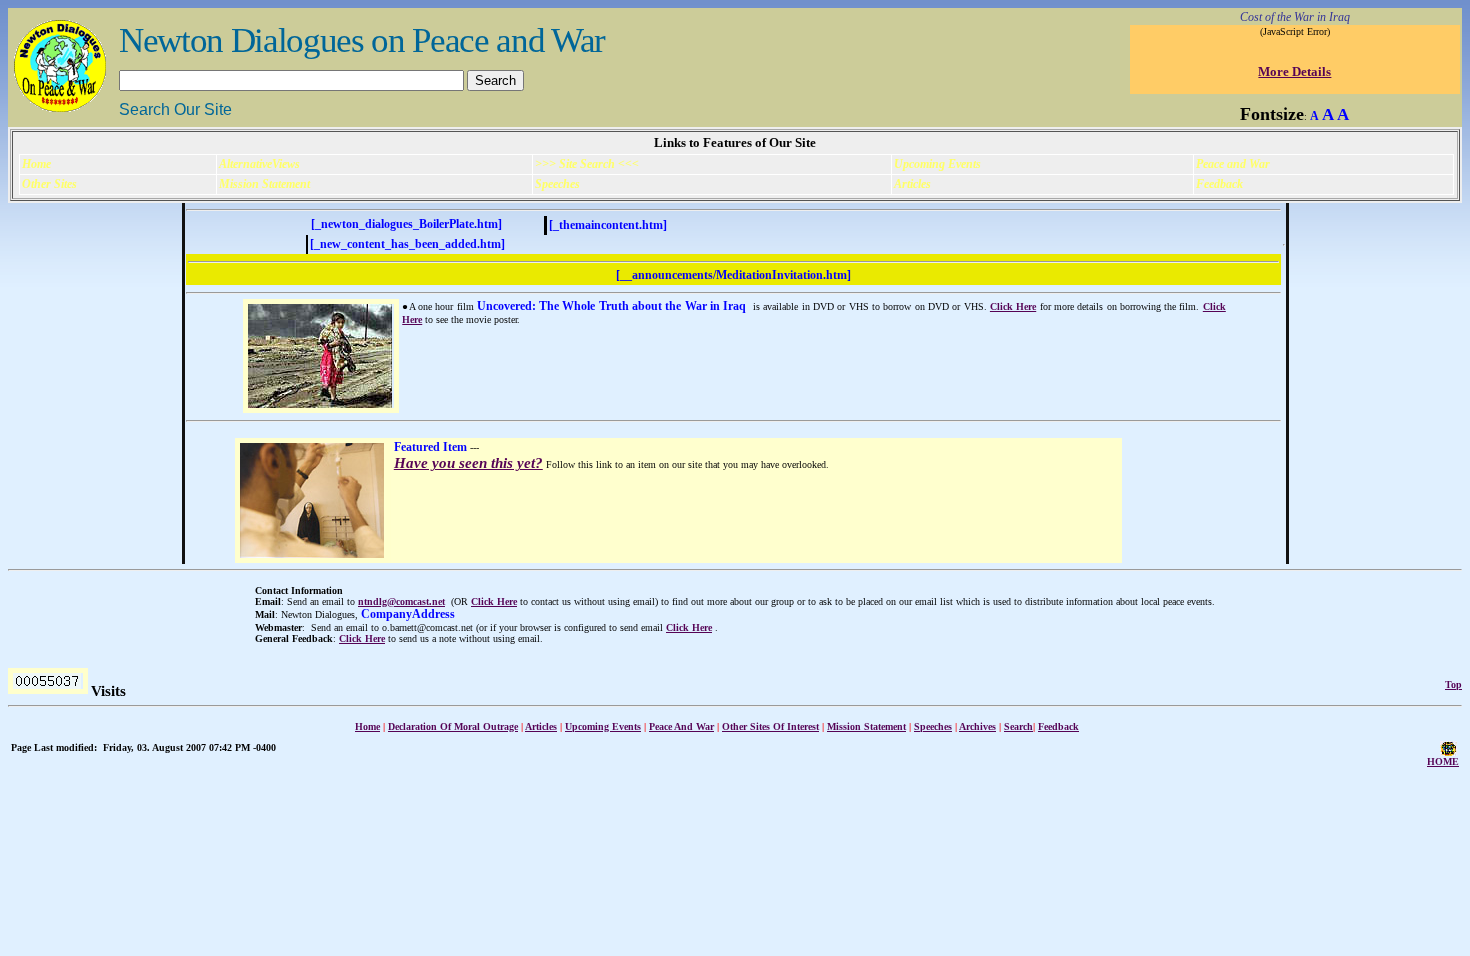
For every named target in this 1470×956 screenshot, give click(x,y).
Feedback (1058, 726)
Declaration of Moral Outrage (453, 726)
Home (367, 726)
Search (1018, 726)
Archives (977, 726)
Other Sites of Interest (770, 726)
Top (1453, 684)
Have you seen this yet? (468, 463)
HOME (1443, 761)
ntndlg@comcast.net (401, 601)
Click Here (1013, 306)
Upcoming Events (603, 726)
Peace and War (681, 726)
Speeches (933, 726)
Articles (541, 726)
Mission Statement (866, 726)
